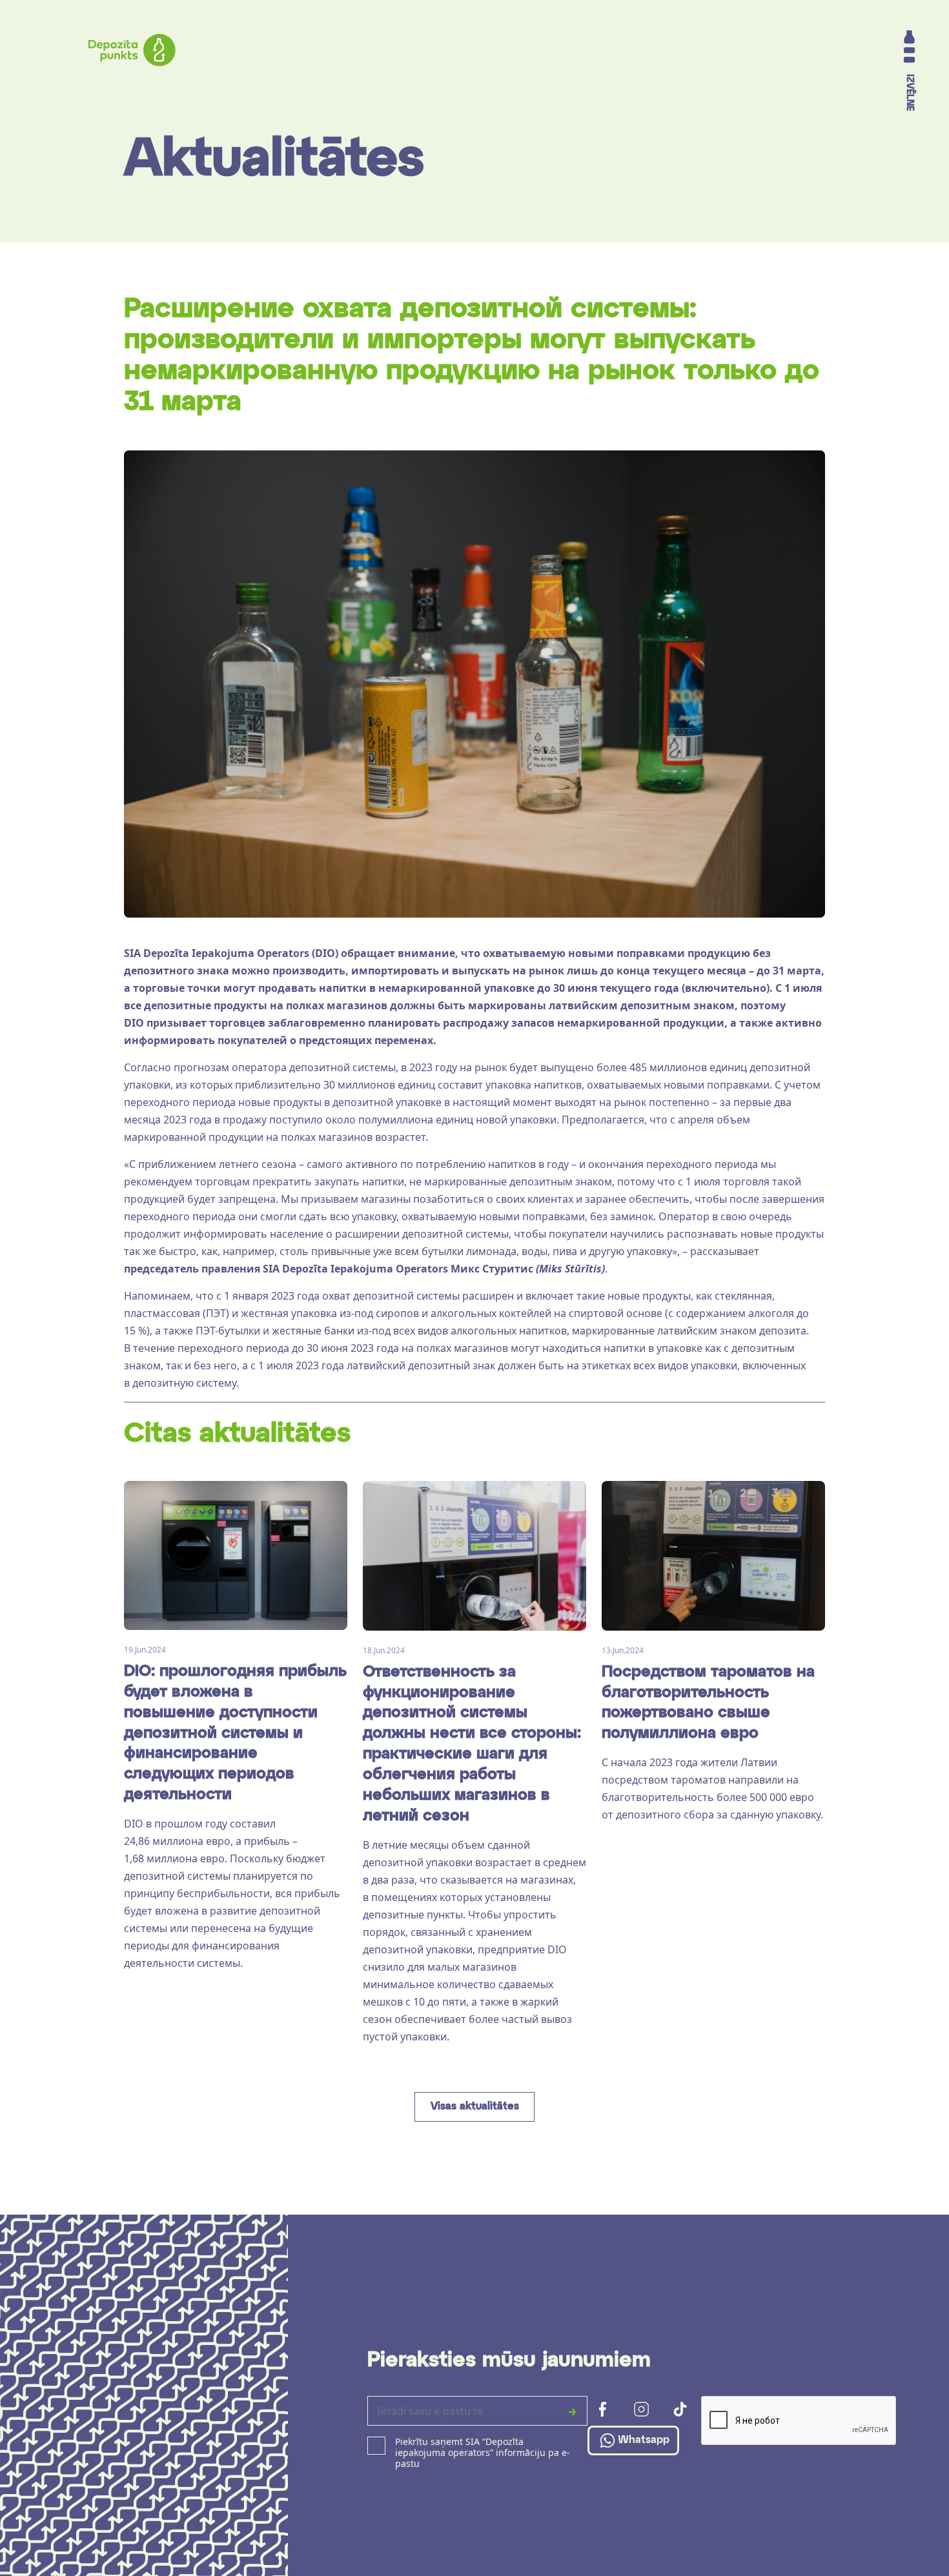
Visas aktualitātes (475, 2107)
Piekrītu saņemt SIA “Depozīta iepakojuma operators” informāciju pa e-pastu (483, 2453)
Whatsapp (644, 2440)
